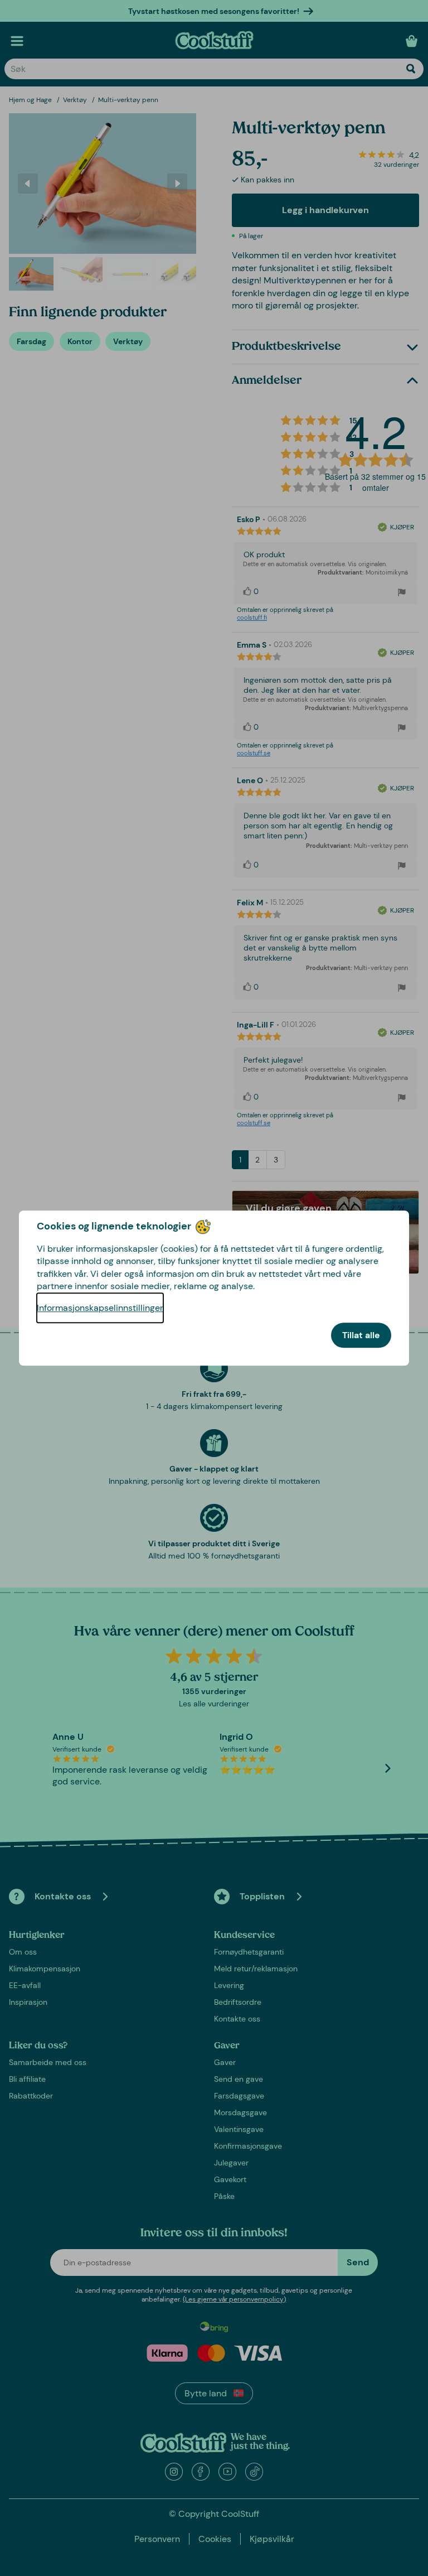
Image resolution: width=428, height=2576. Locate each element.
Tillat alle (361, 1335)
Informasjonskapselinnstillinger (100, 1308)
